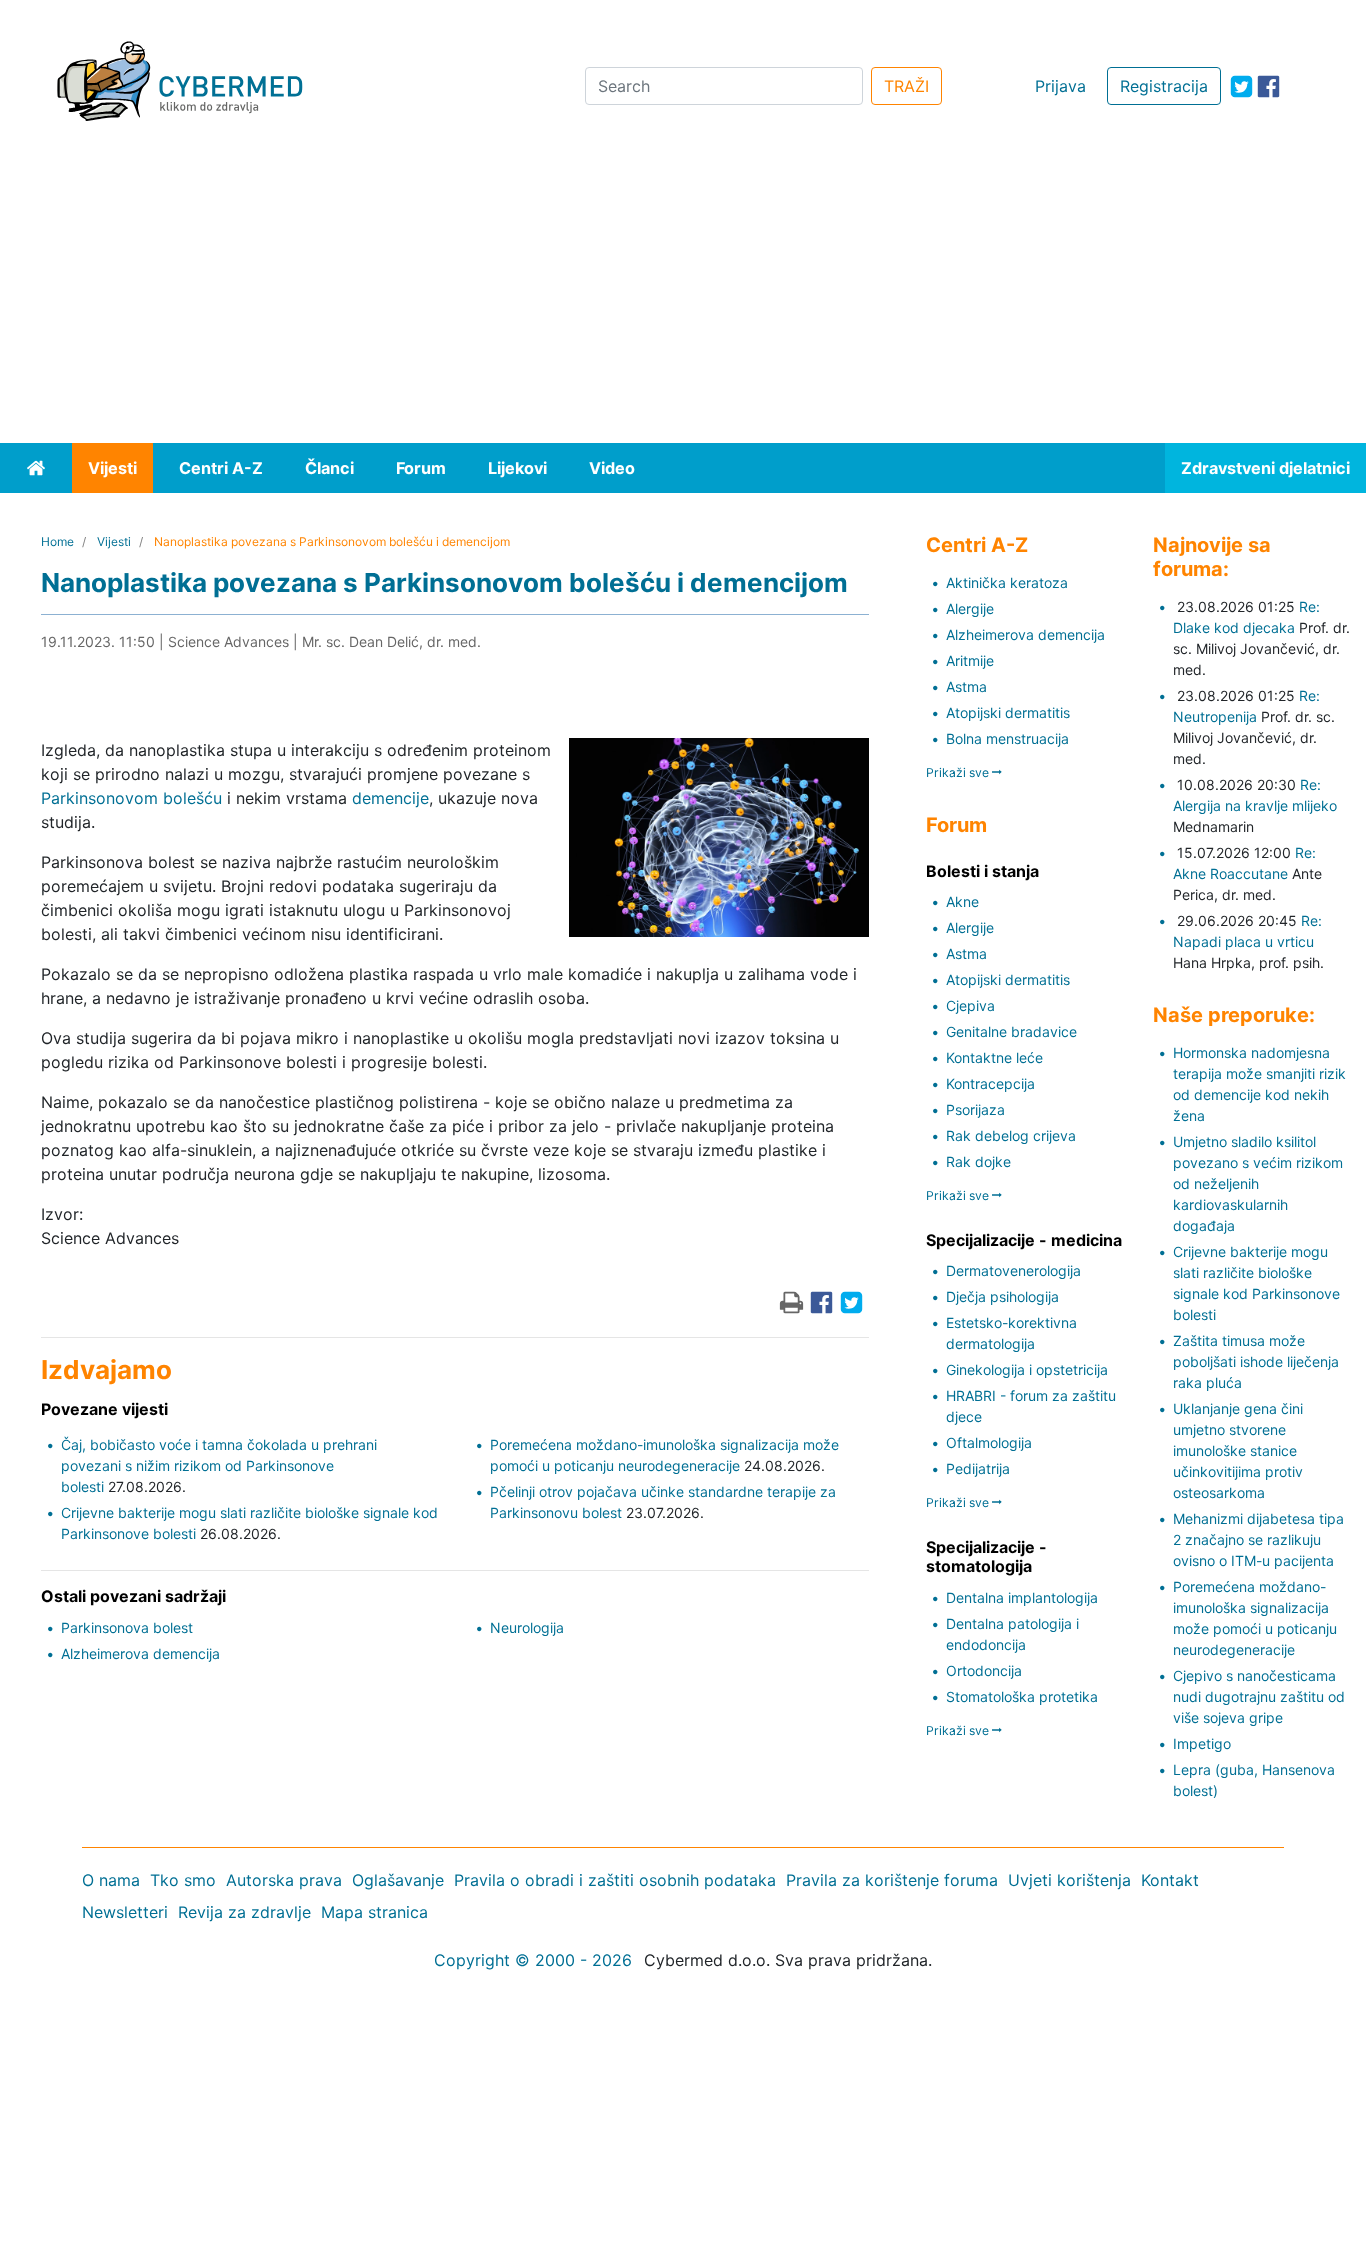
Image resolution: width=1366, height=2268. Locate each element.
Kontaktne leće (994, 1057)
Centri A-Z (221, 468)
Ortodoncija (984, 1670)
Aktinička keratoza (1007, 582)
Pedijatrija (978, 1468)
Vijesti (112, 468)
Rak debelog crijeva (1011, 1135)
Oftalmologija (989, 1442)
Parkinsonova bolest (127, 1627)
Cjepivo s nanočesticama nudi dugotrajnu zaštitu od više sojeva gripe (1259, 1696)
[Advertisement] (683, 293)
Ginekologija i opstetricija (1027, 1369)
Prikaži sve (959, 772)
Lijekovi (517, 468)
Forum (421, 468)
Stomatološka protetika (1022, 1696)
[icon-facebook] (1268, 86)
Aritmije (970, 660)
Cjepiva (970, 1005)
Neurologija (527, 1627)
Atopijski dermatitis (1008, 712)
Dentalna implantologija (1022, 1597)
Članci (329, 468)
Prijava (1060, 86)
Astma (966, 686)
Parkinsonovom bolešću (131, 798)
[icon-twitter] (1241, 86)
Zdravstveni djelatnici (1265, 468)
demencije (390, 798)
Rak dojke (978, 1161)
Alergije (970, 608)
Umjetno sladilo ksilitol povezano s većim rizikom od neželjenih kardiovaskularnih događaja (1258, 1183)
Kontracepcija (990, 1083)
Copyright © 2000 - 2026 (533, 1960)
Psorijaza (975, 1109)
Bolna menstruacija (1007, 738)
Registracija (1164, 86)
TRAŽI (906, 86)
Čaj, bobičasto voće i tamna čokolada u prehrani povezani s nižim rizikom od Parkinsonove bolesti (219, 1465)
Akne (962, 901)
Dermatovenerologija (1013, 1270)
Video (612, 468)
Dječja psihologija (1002, 1296)
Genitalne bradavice (1011, 1031)
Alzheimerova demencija (140, 1653)
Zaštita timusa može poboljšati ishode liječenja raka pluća (1256, 1361)
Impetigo (1202, 1743)
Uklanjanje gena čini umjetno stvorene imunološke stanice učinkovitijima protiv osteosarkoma (1238, 1450)
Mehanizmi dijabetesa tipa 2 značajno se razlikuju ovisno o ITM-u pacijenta (1258, 1539)
